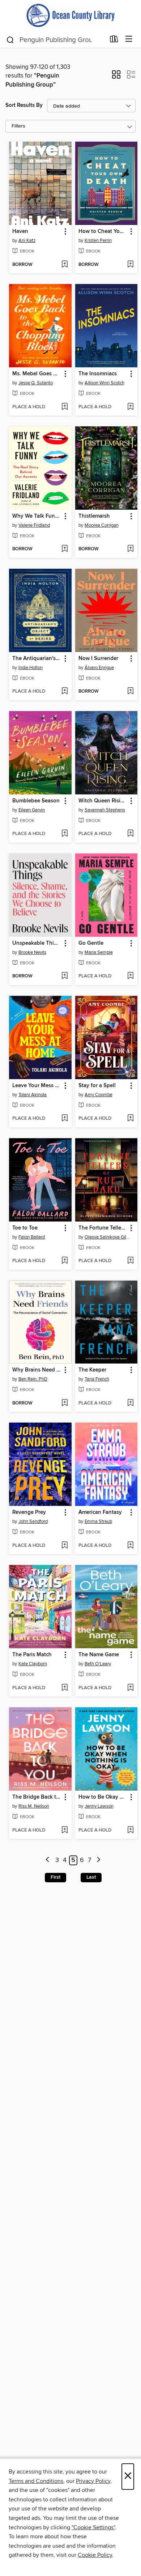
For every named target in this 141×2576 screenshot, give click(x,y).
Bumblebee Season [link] (36, 801)
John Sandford (33, 1521)
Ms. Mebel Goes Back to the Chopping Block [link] (37, 374)
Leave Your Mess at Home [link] (37, 1086)
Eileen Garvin (32, 810)
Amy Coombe (99, 1095)
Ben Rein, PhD (33, 1379)
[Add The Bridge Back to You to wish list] (65, 1830)
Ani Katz (27, 241)
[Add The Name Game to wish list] (130, 1688)
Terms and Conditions (36, 2481)
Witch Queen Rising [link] (103, 801)
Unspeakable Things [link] (37, 943)
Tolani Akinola (33, 1095)
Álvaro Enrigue (99, 668)
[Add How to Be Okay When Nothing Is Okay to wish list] (130, 1830)
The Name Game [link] (99, 1655)
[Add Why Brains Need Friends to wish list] (65, 1403)
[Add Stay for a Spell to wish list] (130, 1119)
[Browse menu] (129, 39)
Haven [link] (20, 231)
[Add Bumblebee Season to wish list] (65, 834)
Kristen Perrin (98, 241)
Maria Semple (99, 952)
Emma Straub (98, 1521)
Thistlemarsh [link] (94, 516)
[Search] (10, 39)
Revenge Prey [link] (29, 1512)
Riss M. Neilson (34, 1806)
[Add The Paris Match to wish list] (65, 1688)
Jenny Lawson (99, 1806)
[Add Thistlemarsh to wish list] (130, 549)
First (55, 1877)
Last (91, 1877)
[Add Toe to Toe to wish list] (65, 1261)
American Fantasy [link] (100, 1512)
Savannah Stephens (105, 810)
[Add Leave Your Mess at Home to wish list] (65, 1119)
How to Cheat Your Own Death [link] (103, 231)
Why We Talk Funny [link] (37, 516)
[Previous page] (48, 1860)
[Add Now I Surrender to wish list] (130, 692)
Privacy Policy (93, 2481)
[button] (116, 77)
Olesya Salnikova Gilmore (107, 1237)
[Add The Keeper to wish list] (130, 1403)
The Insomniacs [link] (98, 374)
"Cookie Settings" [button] (93, 2527)
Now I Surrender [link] (98, 659)
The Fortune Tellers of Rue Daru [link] (103, 1228)
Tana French (97, 1379)
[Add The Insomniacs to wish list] (130, 407)
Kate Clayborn (33, 1664)
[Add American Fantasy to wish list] (130, 1546)
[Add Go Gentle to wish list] (130, 976)
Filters (18, 126)
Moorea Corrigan (102, 525)
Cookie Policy (95, 2555)
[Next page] (99, 1860)
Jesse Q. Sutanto (36, 383)
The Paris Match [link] (32, 1655)
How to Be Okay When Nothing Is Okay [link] (103, 1797)
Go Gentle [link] (91, 943)
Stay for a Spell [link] (97, 1086)
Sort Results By (24, 105)
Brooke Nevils (32, 952)
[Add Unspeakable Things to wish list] (65, 976)
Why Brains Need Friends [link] (37, 1370)
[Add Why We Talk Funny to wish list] (65, 549)
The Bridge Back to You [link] (37, 1797)
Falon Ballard (32, 1237)
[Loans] (114, 41)
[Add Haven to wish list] (65, 265)
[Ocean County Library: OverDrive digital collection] (70, 15)
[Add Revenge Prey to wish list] (65, 1546)
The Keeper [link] (92, 1370)
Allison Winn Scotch (104, 383)
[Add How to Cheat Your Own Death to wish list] (130, 265)
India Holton (31, 668)
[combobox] (55, 40)
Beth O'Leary (98, 1664)
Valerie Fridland (34, 525)
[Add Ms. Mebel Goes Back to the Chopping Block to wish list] (65, 407)
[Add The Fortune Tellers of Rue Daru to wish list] (130, 1261)
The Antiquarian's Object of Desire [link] (37, 659)
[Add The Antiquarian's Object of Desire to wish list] (65, 692)
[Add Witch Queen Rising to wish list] (130, 834)
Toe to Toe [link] (25, 1228)
